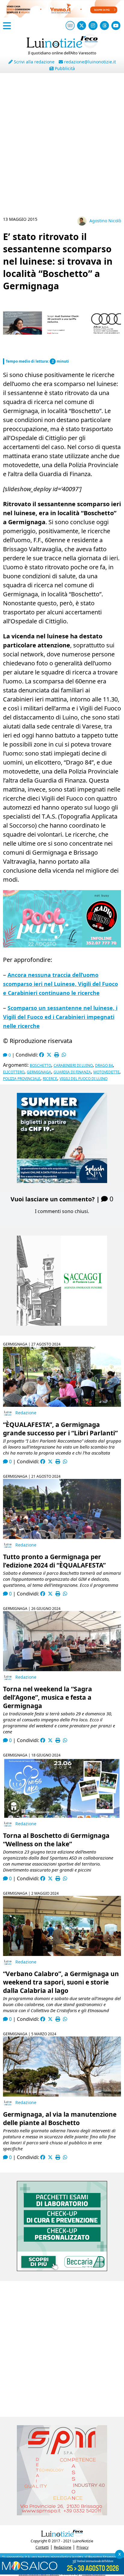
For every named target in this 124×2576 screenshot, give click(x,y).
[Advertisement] (62, 147)
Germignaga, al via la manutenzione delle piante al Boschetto (60, 2118)
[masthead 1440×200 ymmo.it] (62, 16)
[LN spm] (62, 2514)
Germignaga (39, 1072)
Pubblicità (64, 68)
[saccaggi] (62, 1324)
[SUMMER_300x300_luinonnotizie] (62, 1181)
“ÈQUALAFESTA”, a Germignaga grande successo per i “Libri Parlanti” (60, 1429)
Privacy (82, 2547)
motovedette (106, 1072)
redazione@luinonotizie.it (89, 62)
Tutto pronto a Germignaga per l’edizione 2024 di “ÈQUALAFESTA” (54, 1561)
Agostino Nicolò (105, 221)
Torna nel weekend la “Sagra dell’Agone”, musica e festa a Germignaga (48, 1697)
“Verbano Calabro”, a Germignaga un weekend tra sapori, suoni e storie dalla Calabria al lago (61, 1982)
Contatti (42, 2547)
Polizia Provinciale (22, 1079)
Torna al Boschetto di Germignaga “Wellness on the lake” (56, 1840)
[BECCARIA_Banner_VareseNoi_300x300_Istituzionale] (62, 2269)
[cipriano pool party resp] (62, 945)
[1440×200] (62, 2573)
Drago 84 (104, 1065)
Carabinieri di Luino (73, 1065)
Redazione (26, 1413)
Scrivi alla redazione (34, 62)
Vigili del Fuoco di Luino (84, 1079)
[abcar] (62, 351)
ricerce (50, 1079)
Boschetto (40, 1065)
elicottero (14, 1072)
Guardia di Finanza (72, 1072)
